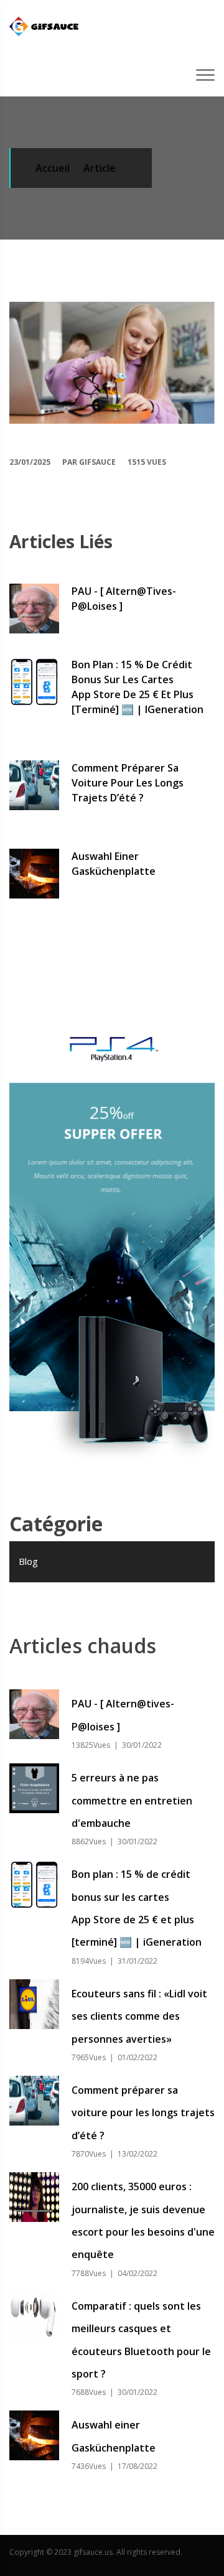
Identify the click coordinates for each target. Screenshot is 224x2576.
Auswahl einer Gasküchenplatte (114, 864)
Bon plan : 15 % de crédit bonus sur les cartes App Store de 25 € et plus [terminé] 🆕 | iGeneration (138, 687)
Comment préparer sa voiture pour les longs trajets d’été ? (128, 783)
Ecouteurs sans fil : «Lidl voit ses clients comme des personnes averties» (139, 2016)
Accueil (53, 168)
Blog (28, 1561)
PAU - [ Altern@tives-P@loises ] (124, 599)
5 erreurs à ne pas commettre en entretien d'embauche (132, 1800)
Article (100, 168)
